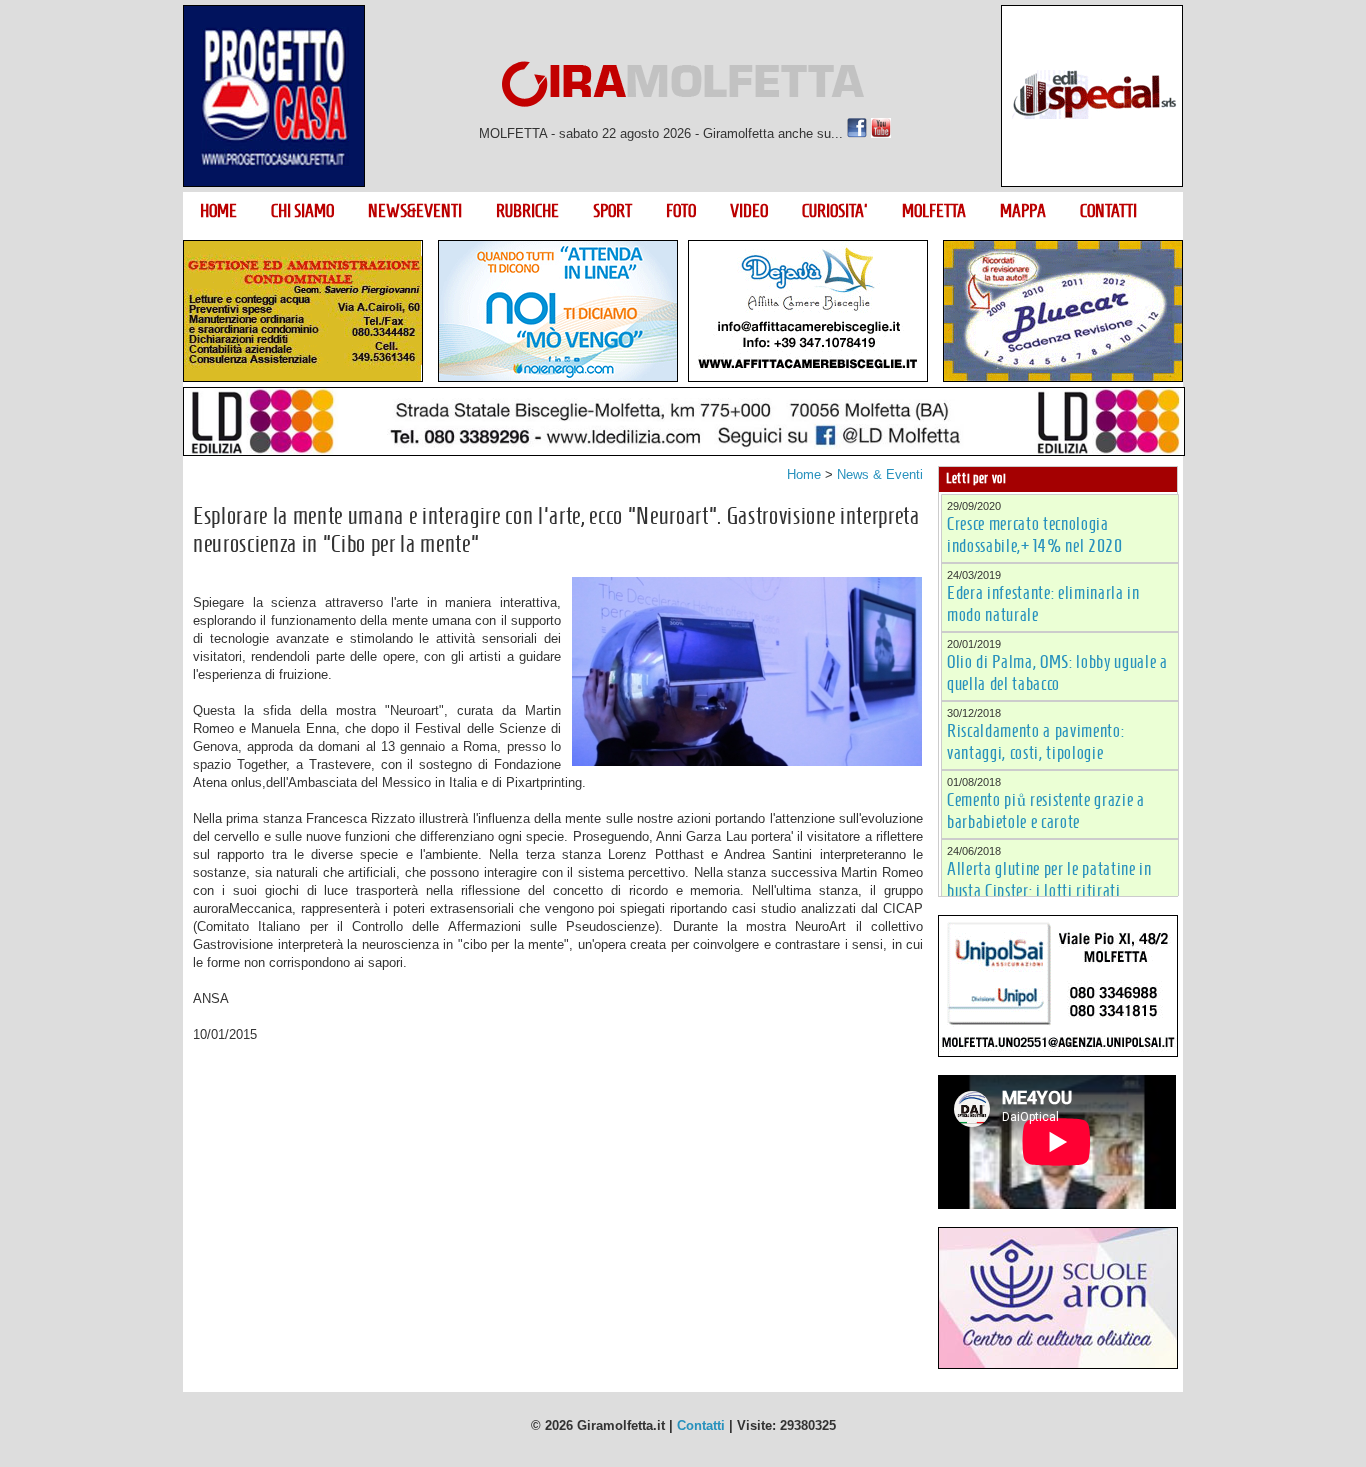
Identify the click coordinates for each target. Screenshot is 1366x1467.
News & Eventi (880, 474)
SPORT (612, 211)
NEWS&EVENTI (415, 211)
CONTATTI (1108, 211)
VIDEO (749, 211)
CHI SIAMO (302, 211)
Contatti (701, 1425)
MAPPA (1023, 211)
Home (804, 474)
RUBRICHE (527, 211)
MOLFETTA (934, 211)
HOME (218, 211)
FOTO (681, 211)
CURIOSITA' (835, 211)
